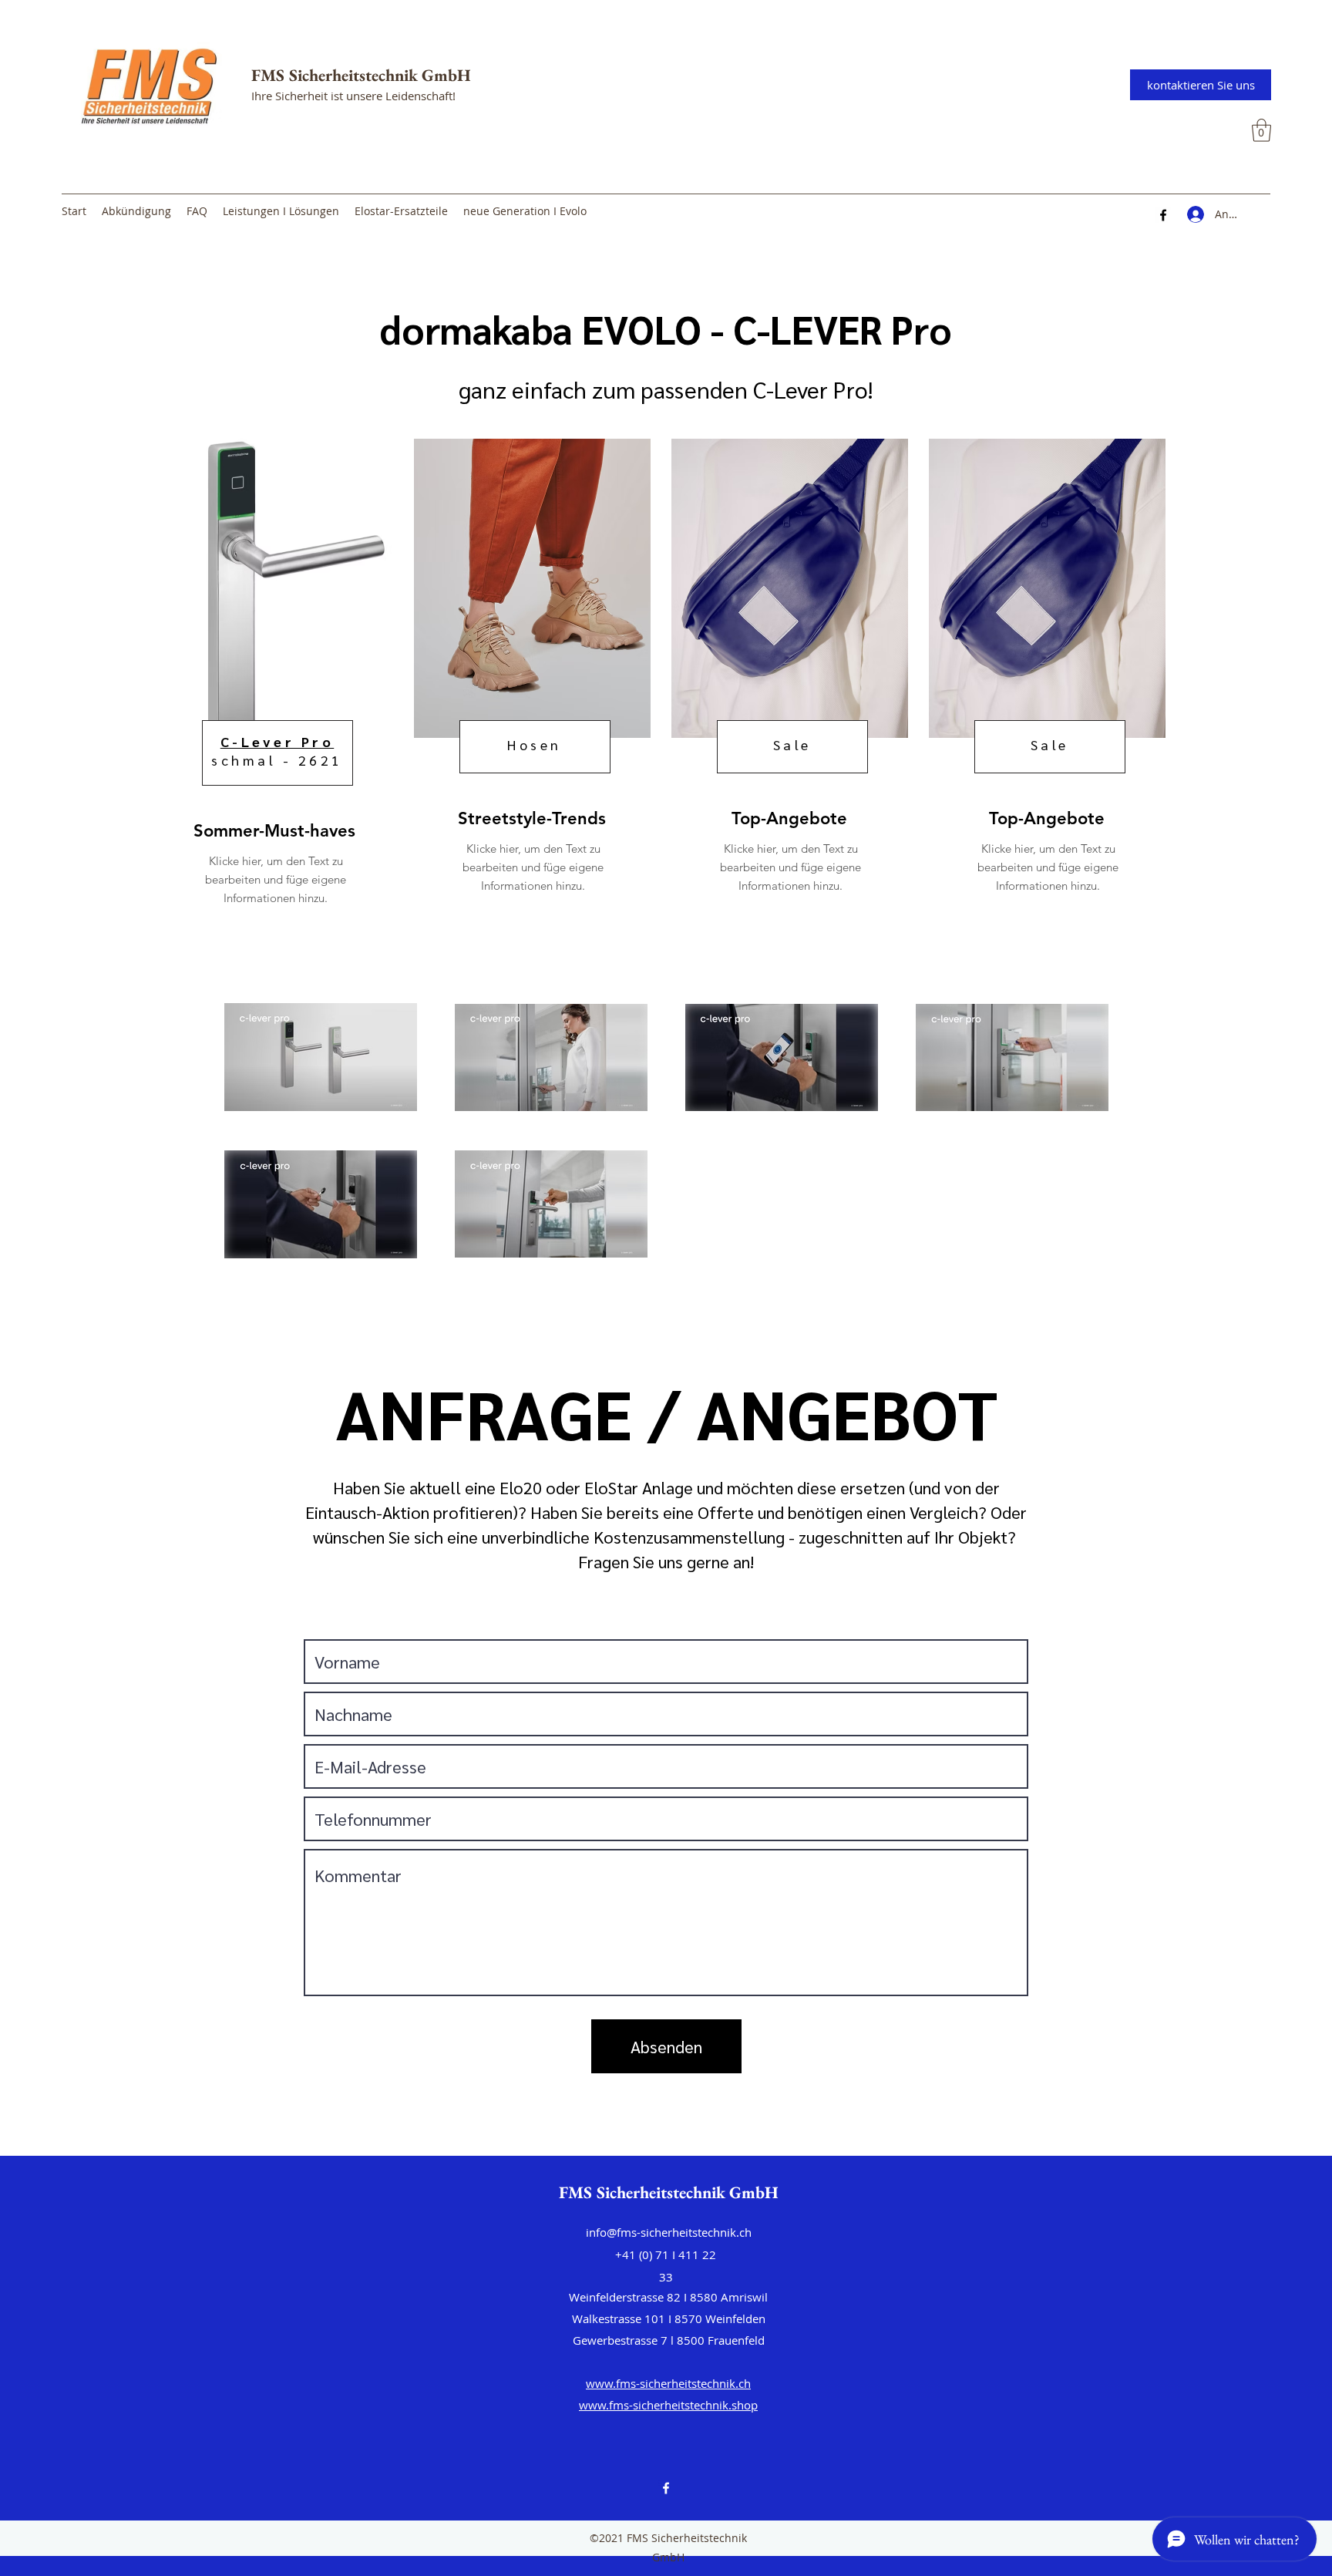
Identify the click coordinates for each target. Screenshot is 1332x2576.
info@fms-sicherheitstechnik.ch (669, 2232)
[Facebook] (1163, 215)
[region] (273, 684)
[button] (1261, 130)
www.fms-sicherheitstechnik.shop (668, 2405)
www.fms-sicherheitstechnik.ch (668, 2383)
